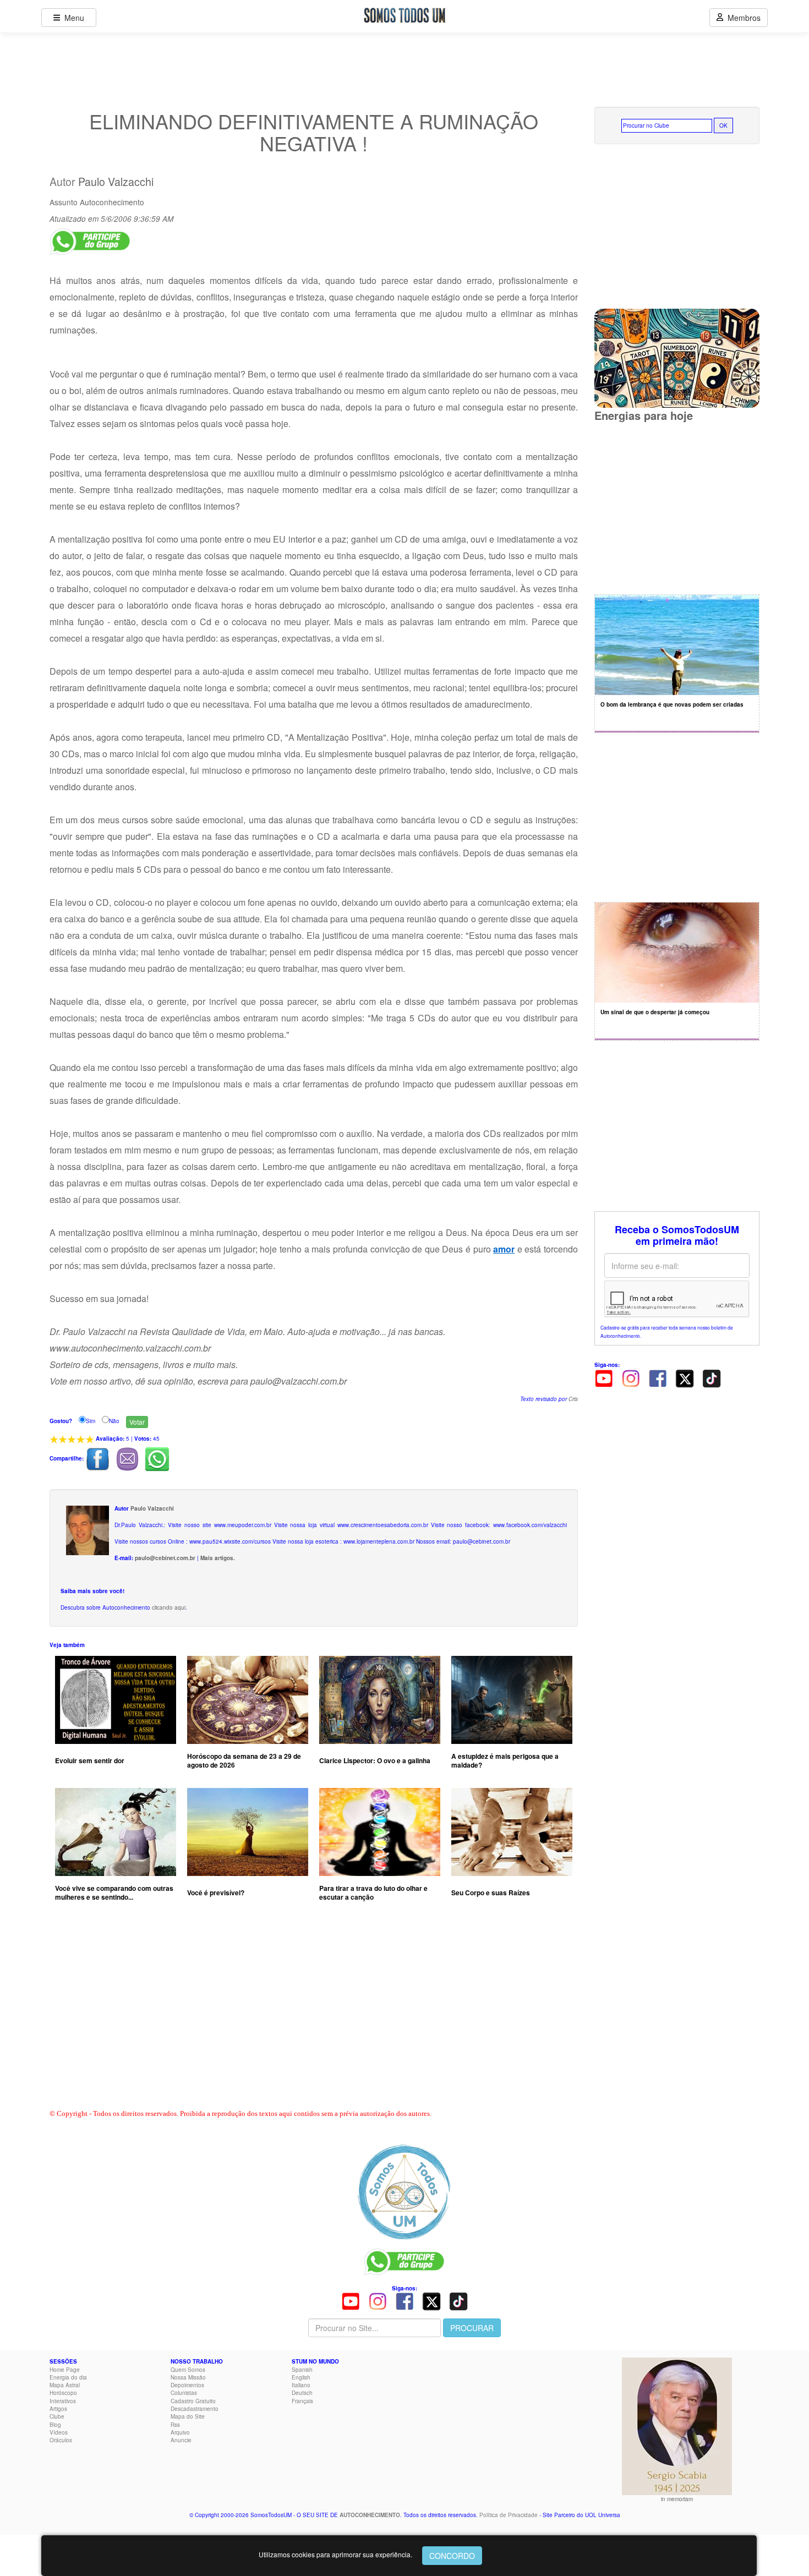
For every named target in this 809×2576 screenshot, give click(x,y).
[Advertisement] (314, 2017)
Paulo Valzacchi (116, 182)
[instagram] (631, 1377)
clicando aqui (169, 1607)
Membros (742, 18)
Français (302, 2401)
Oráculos (61, 2440)
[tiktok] (712, 1377)
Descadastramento (195, 2409)
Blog (55, 2425)
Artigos (58, 2409)
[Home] (404, 2192)
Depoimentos (187, 2385)
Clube (57, 2416)
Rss (175, 2425)
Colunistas (184, 2393)
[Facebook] (658, 1377)
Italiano (301, 2385)
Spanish (302, 2370)
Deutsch (302, 2393)
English (301, 2377)
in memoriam (677, 2499)
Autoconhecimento (112, 202)
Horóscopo (63, 2393)
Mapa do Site (188, 2416)
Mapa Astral (65, 2385)
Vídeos (59, 2432)
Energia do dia (68, 2377)
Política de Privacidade (509, 2515)
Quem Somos (188, 2370)
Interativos (63, 2401)
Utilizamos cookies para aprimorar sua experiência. (335, 2554)
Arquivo (180, 2432)
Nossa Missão (188, 2377)
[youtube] (604, 1377)
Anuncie (181, 2440)
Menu (72, 18)
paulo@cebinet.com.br (165, 1558)
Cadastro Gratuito (193, 2401)
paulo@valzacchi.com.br (299, 1381)
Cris (573, 1399)
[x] (685, 1377)
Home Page (65, 2370)
